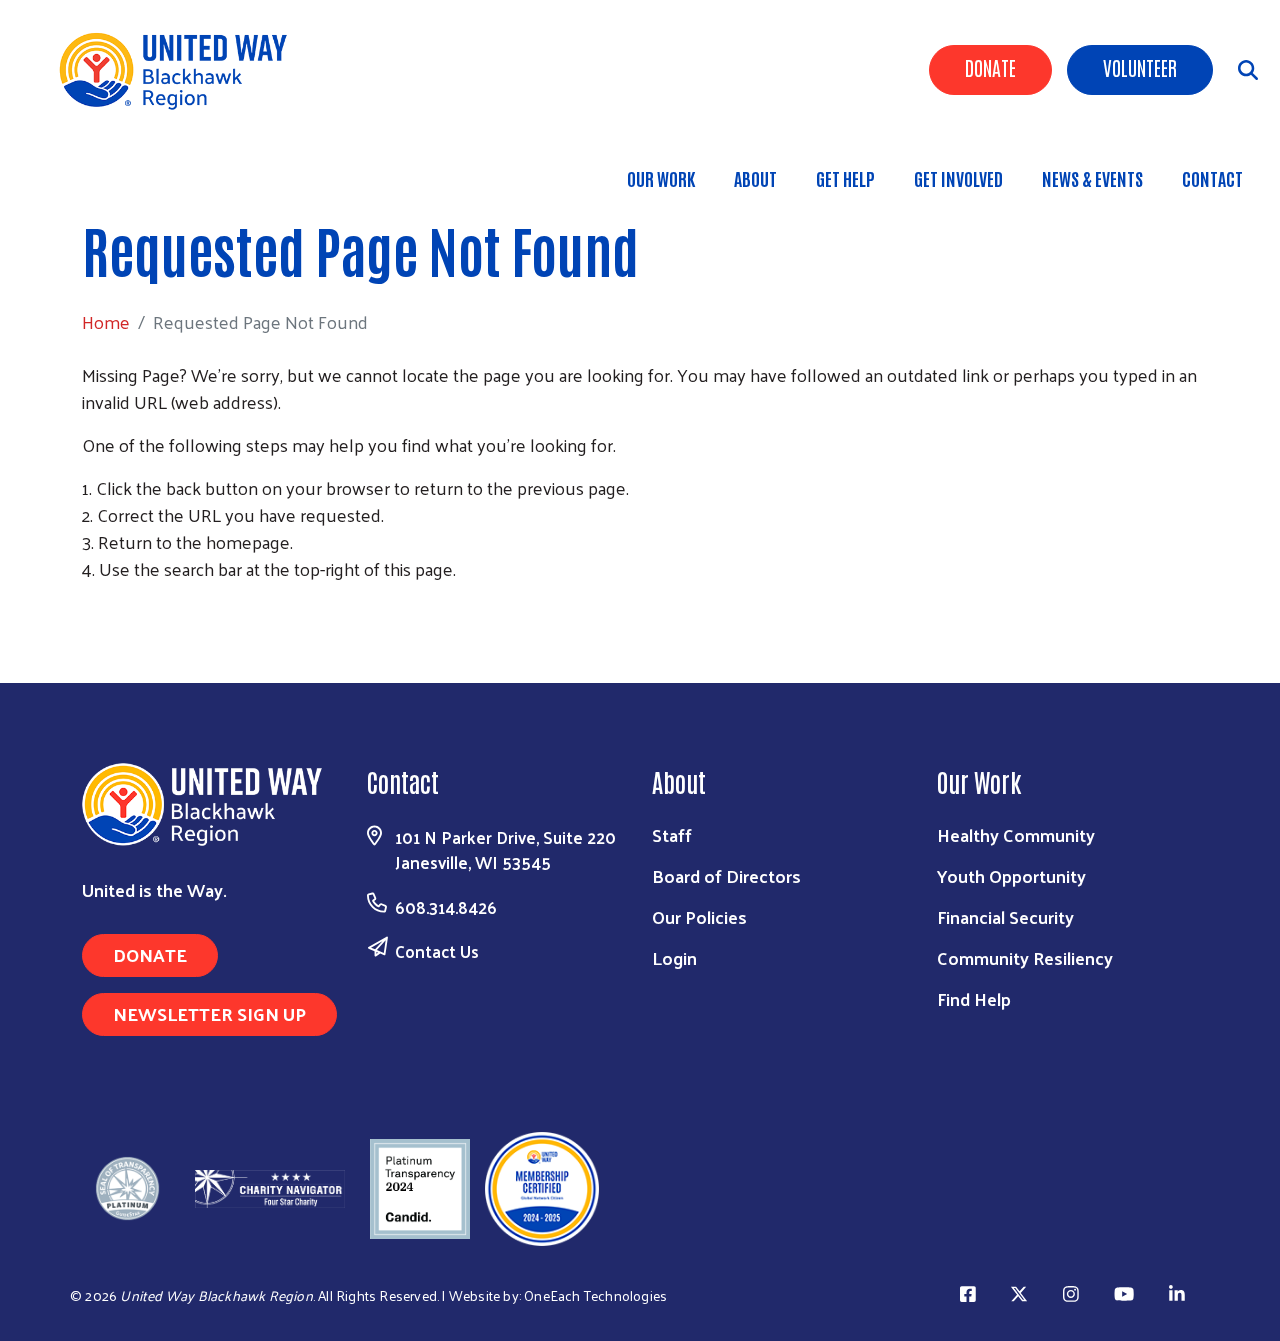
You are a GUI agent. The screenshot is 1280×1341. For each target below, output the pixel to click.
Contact (1212, 178)
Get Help (845, 178)
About (755, 178)
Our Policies (699, 916)
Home (119, 168)
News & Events (1092, 178)
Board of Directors (726, 875)
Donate (990, 67)
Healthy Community (1016, 834)
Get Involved (958, 178)
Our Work (661, 178)
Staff (672, 834)
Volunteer (1140, 67)
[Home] (180, 70)
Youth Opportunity (1011, 875)
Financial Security (1005, 916)
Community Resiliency (1025, 957)
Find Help (974, 998)
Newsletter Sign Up (209, 1013)
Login (674, 957)
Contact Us (437, 951)
